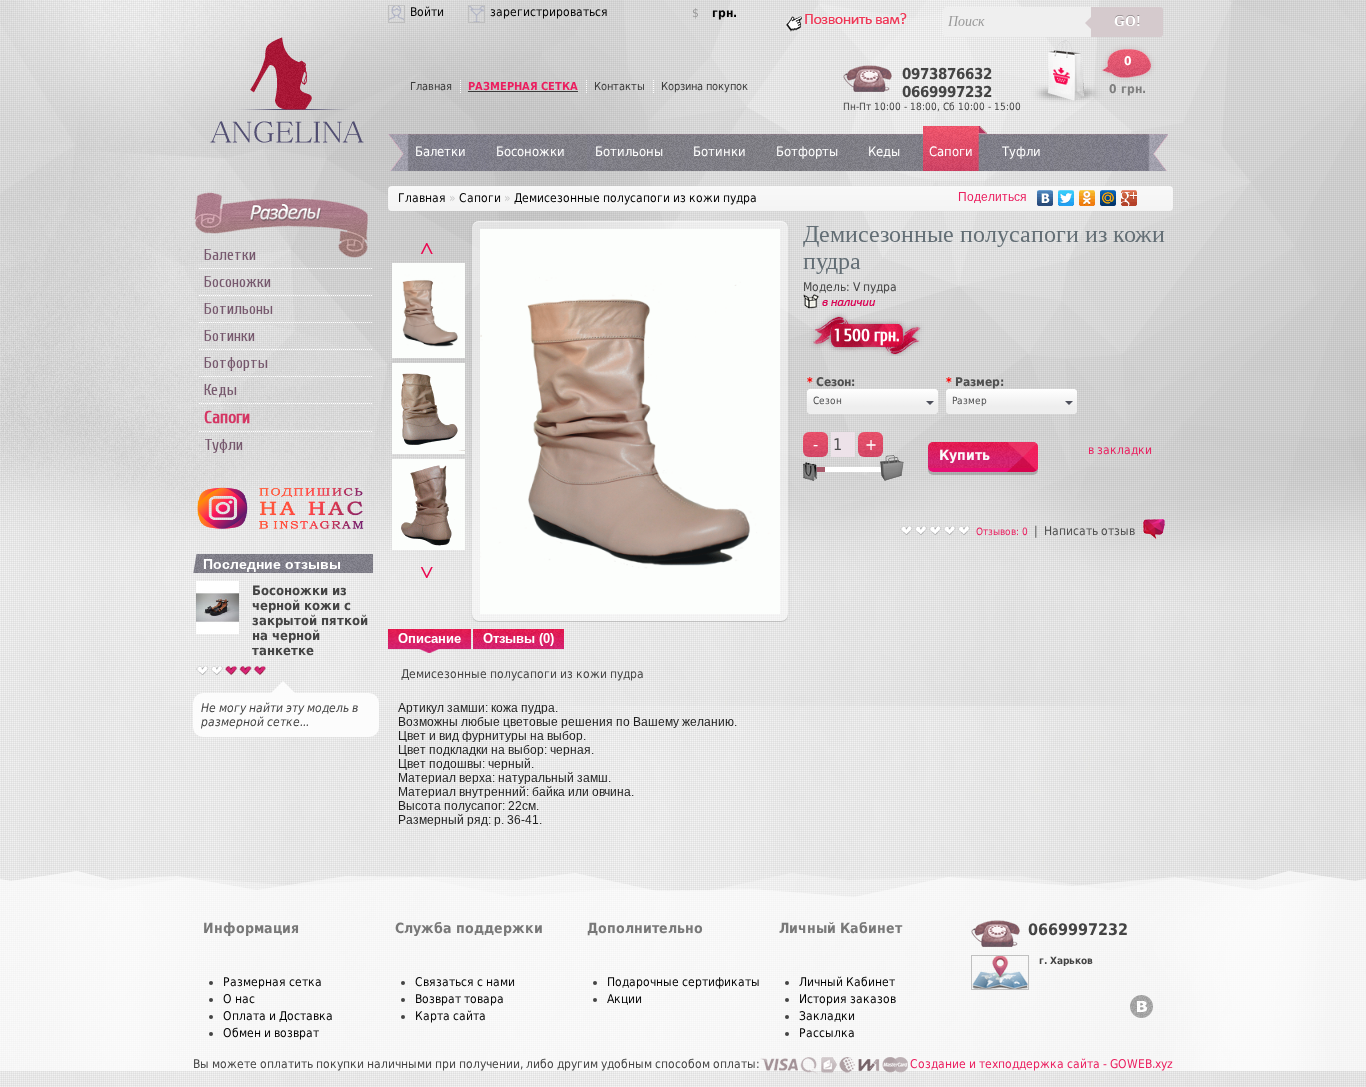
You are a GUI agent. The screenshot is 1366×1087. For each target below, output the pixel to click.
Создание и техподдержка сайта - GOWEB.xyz (1041, 1064)
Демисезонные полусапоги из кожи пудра (635, 198)
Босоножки (237, 282)
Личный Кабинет (847, 982)
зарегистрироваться (549, 12)
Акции (624, 999)
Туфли (223, 445)
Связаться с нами (465, 982)
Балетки (230, 255)
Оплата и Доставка (278, 1016)
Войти (427, 12)
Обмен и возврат (271, 1033)
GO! (1127, 21)
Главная (431, 86)
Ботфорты (236, 363)
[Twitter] (1066, 198)
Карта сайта (450, 1016)
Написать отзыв (1089, 531)
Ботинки (229, 336)
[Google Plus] (1129, 198)
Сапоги (951, 151)
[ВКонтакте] (1045, 198)
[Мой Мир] (1108, 198)
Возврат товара (459, 999)
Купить (964, 455)
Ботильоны (238, 309)
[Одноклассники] (1087, 198)
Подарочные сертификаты (683, 982)
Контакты (619, 86)
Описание (429, 638)
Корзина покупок (704, 86)
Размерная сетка (272, 982)
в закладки (1120, 450)
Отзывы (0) (518, 638)
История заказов (847, 999)
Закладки (827, 1016)
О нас (239, 999)
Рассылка (827, 1033)
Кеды (220, 390)
